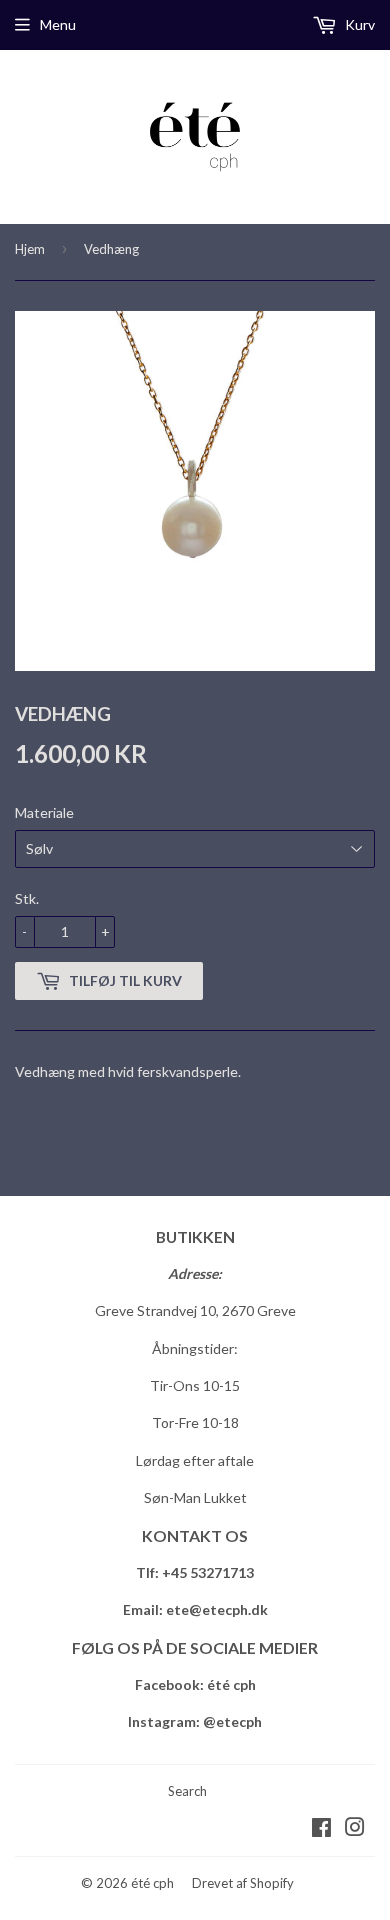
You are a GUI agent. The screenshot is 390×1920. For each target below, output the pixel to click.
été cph (152, 1883)
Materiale (44, 812)
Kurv (358, 24)
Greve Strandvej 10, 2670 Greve (195, 1310)
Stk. (27, 898)
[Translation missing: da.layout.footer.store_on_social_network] (321, 1829)
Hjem (30, 249)
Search (187, 1791)
